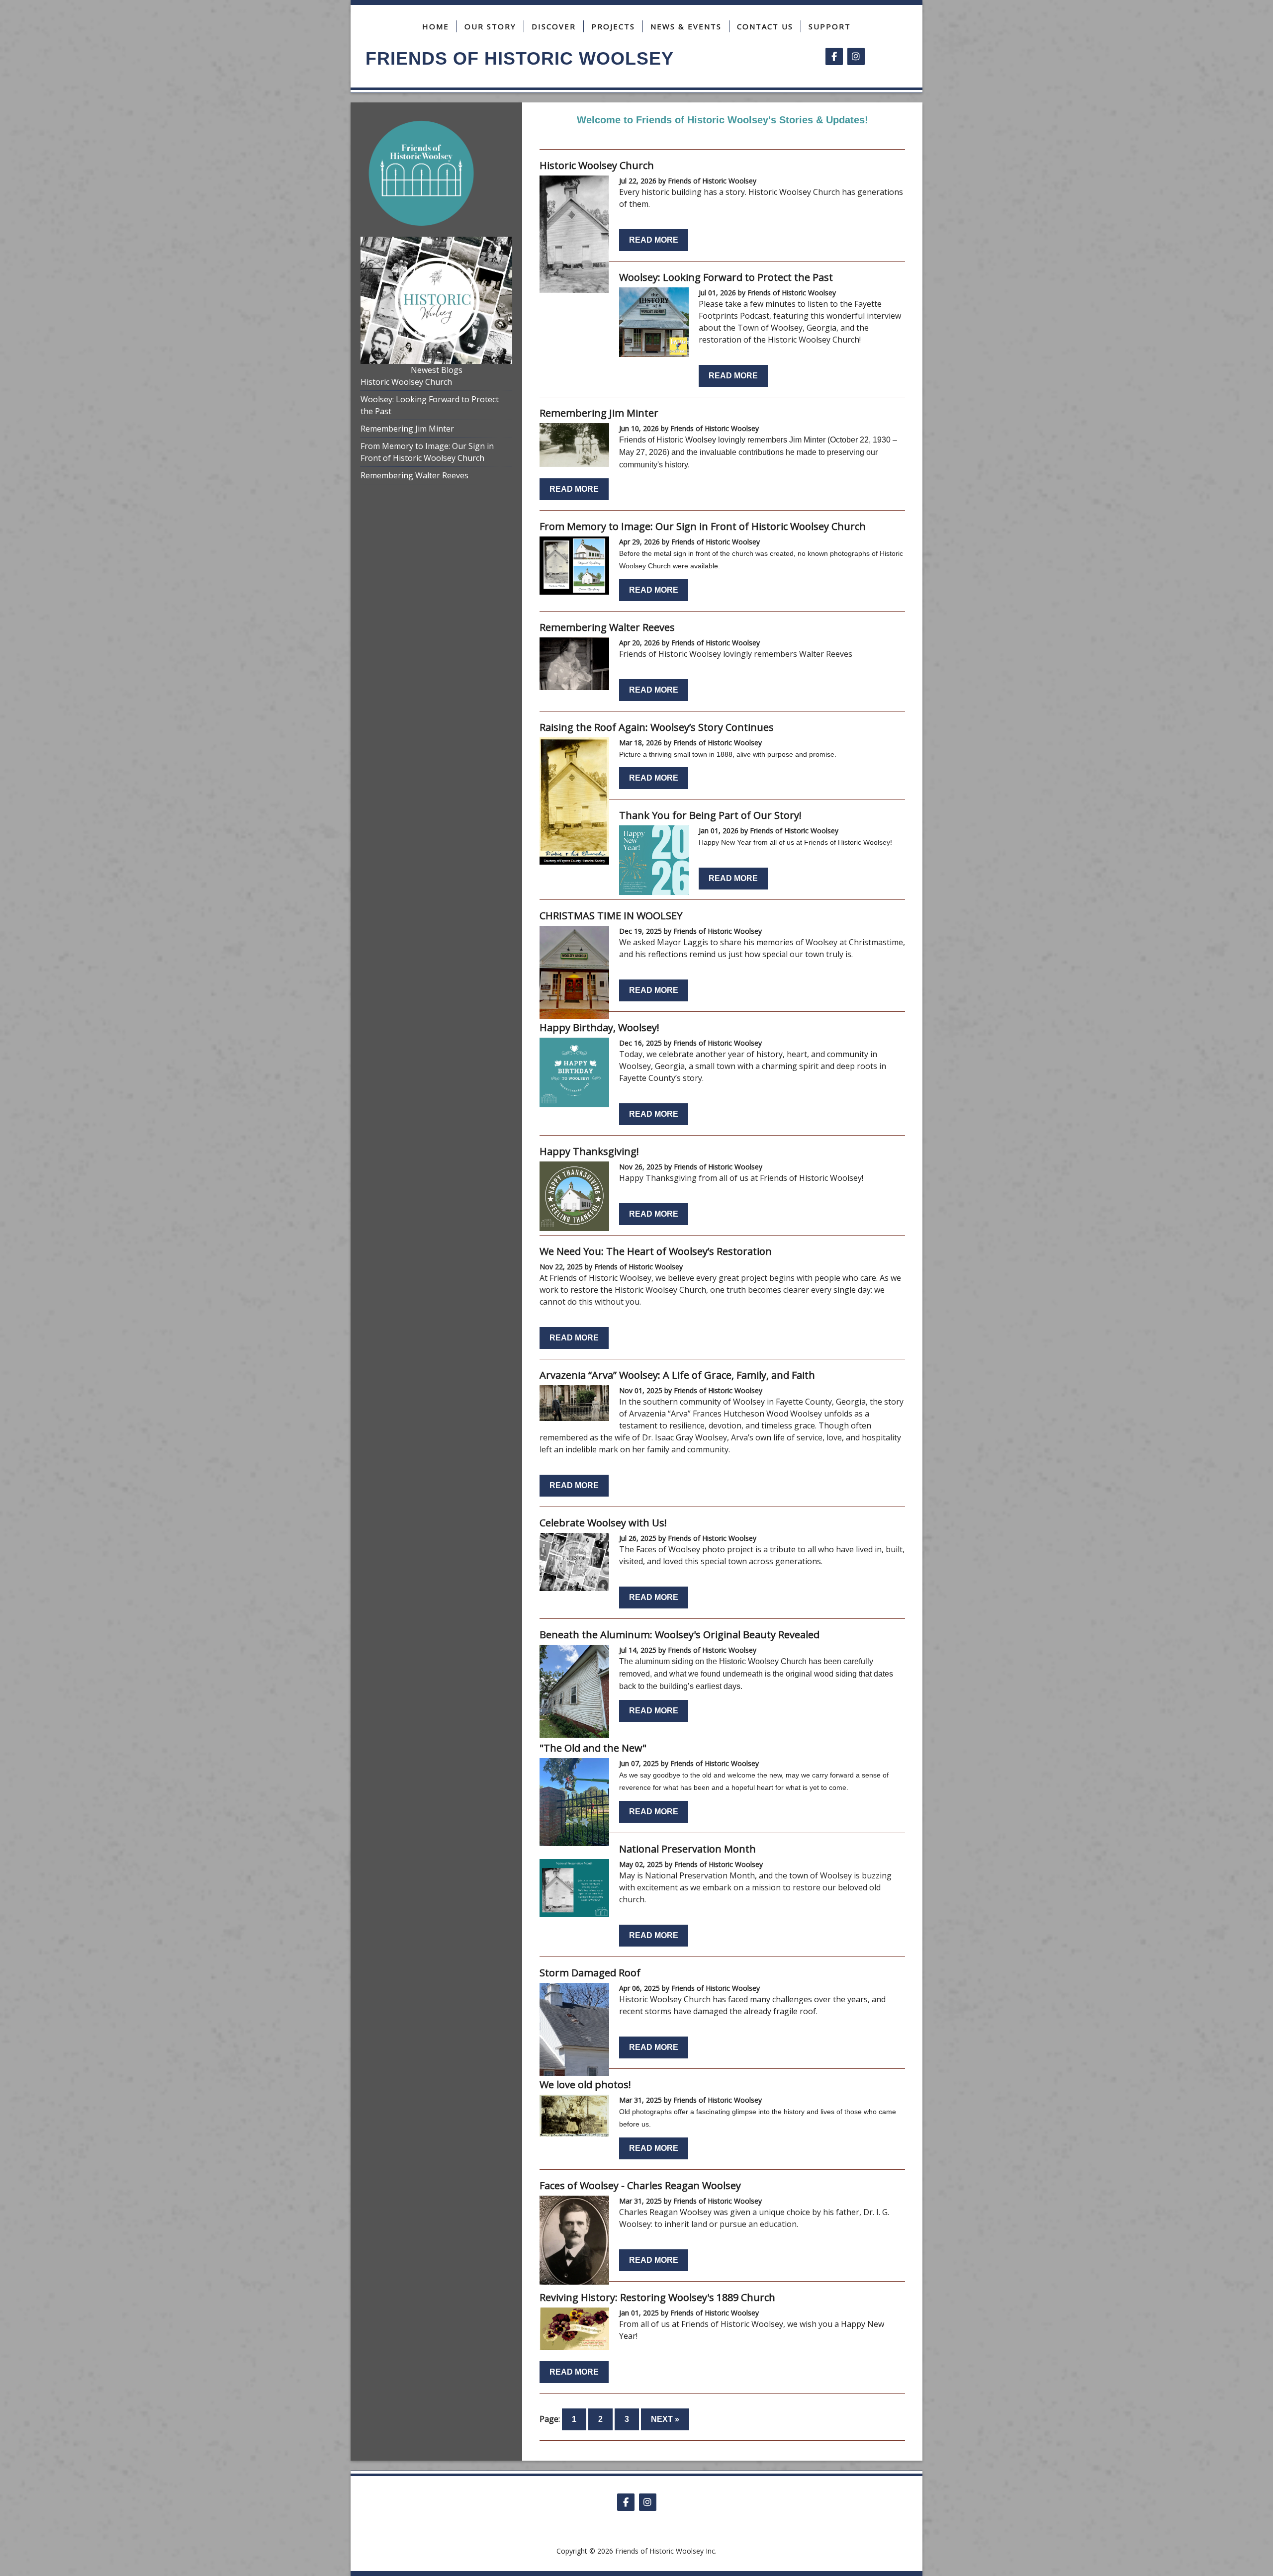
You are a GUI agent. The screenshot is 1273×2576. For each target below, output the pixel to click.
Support (830, 26)
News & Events (686, 26)
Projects (613, 26)
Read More (654, 240)
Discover (554, 26)
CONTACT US (765, 26)
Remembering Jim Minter (407, 429)
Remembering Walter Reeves (414, 475)
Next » (665, 2419)
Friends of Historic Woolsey (520, 58)
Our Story (490, 26)
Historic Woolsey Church (406, 382)
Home (436, 26)
